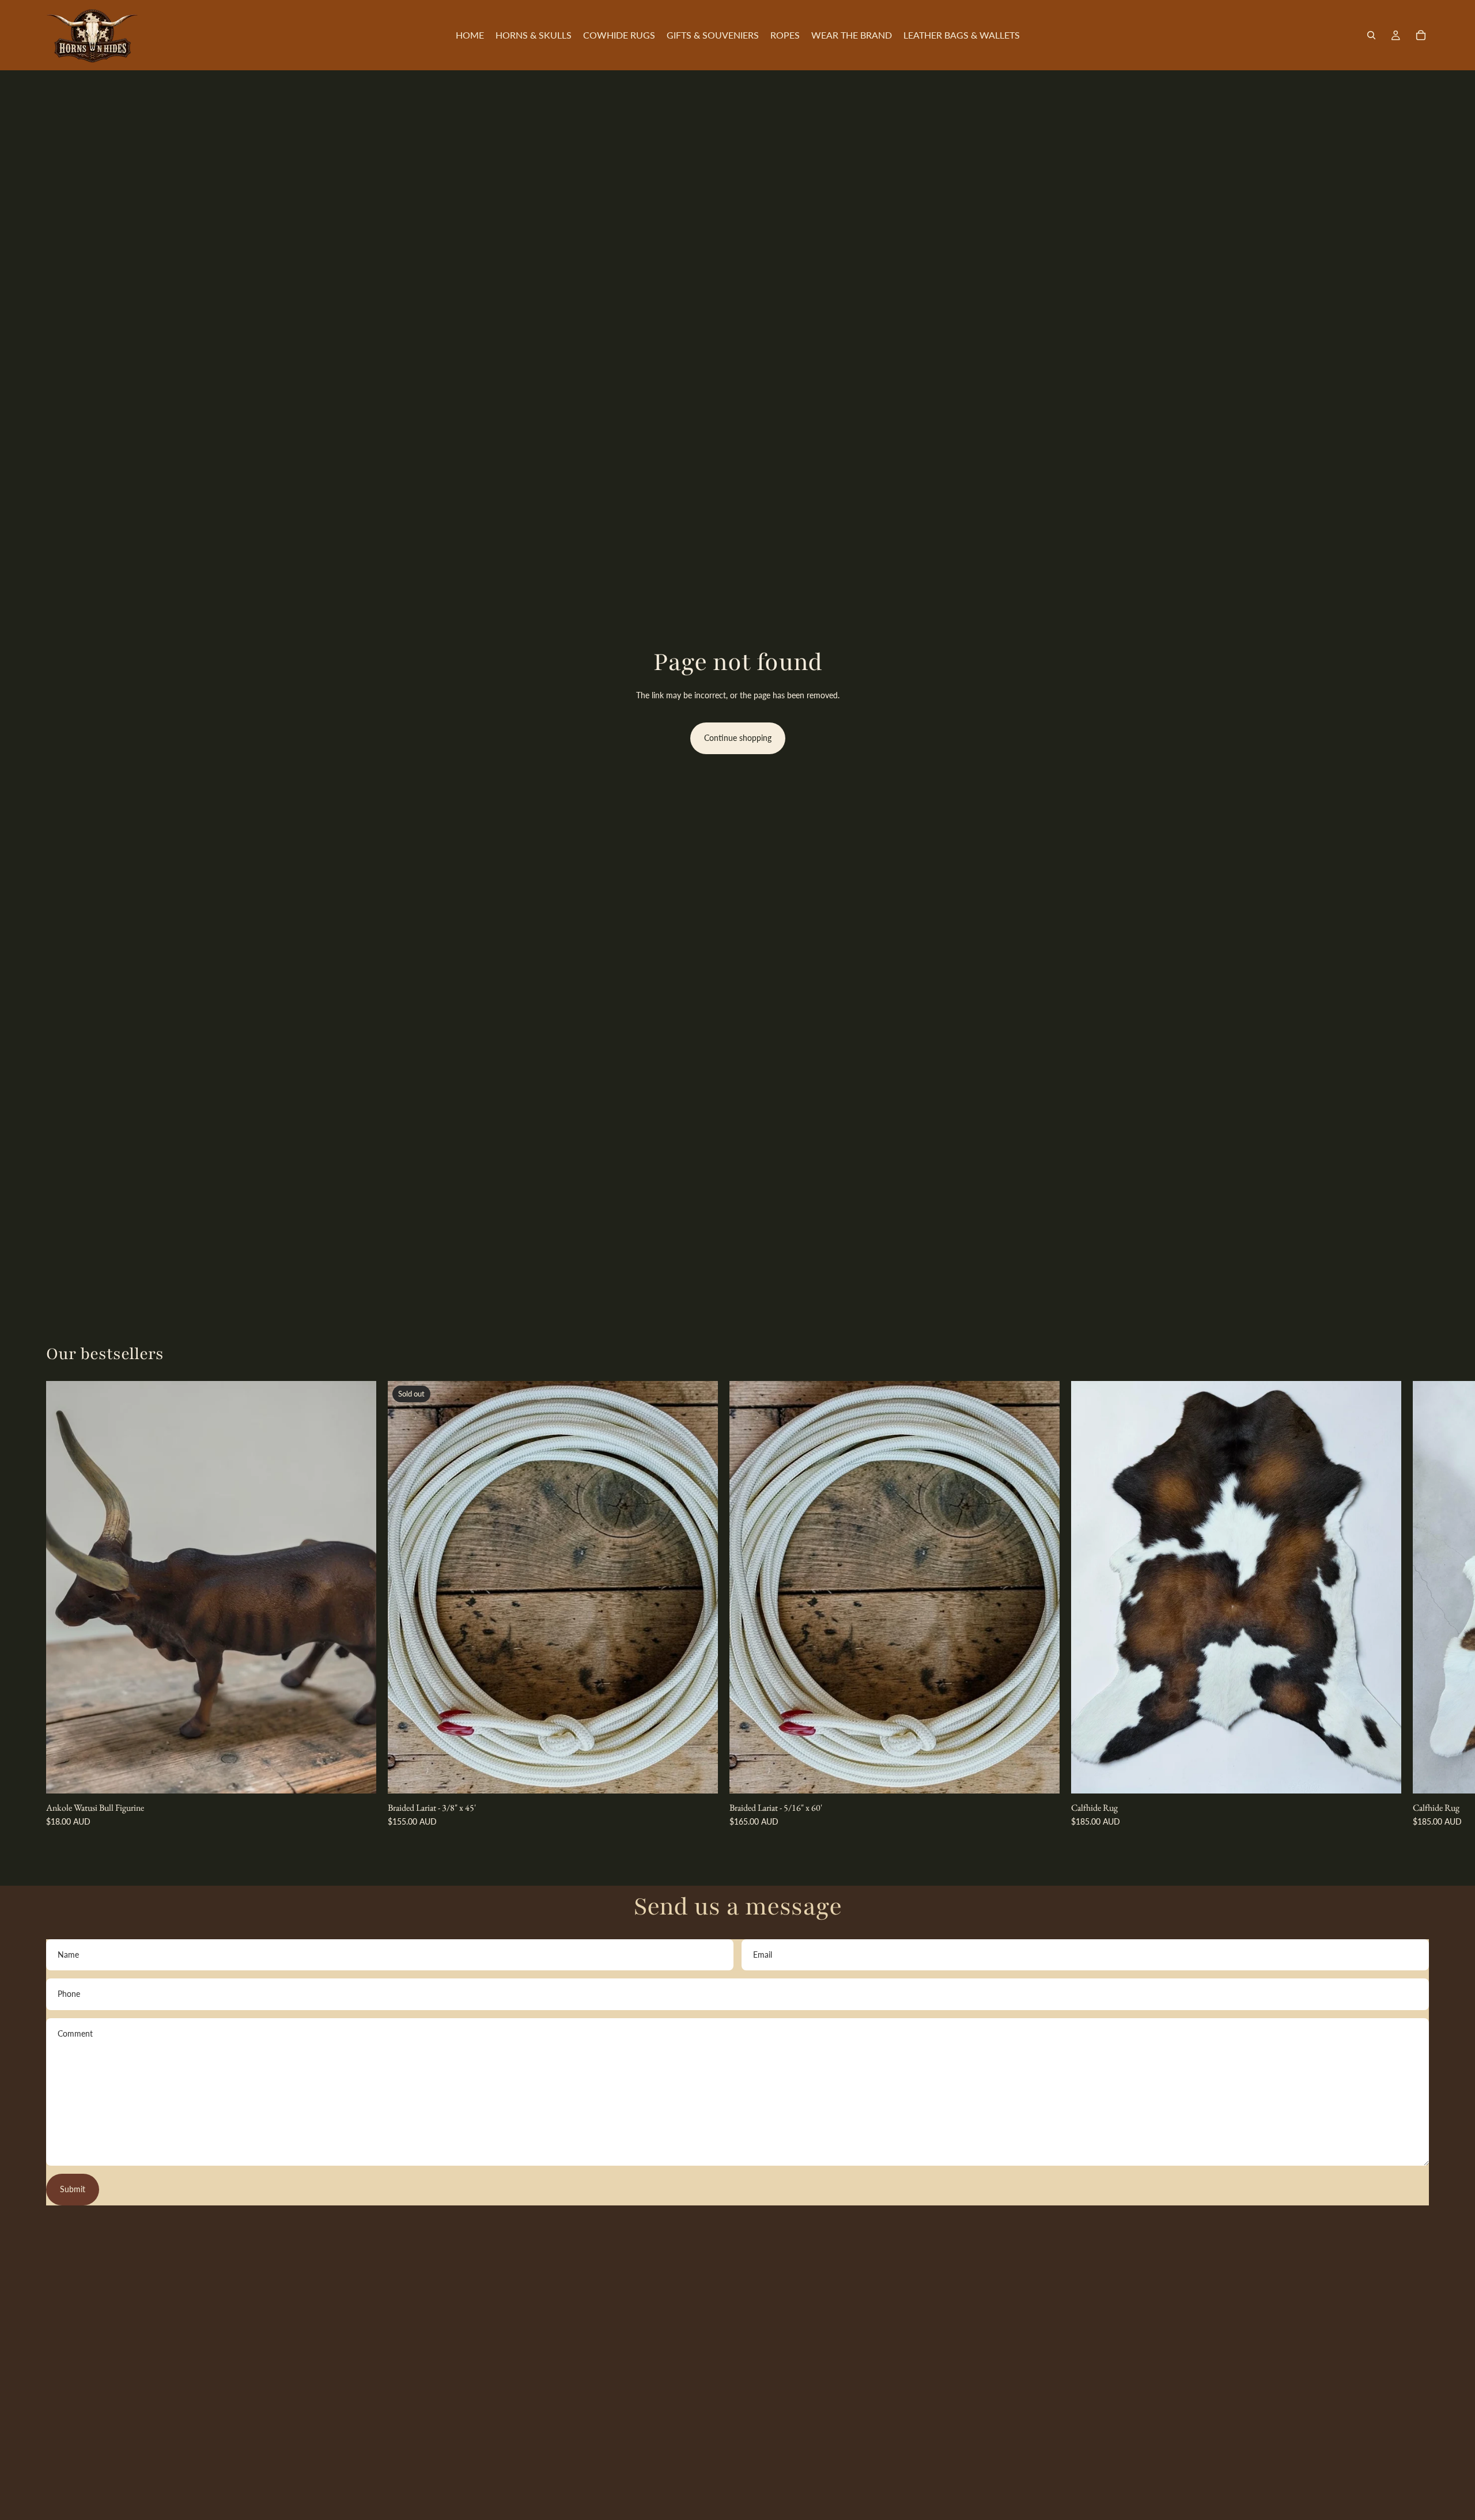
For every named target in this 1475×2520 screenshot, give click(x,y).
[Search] (1371, 35)
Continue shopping (738, 738)
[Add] (358, 1776)
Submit (73, 2189)
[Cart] (1421, 35)
